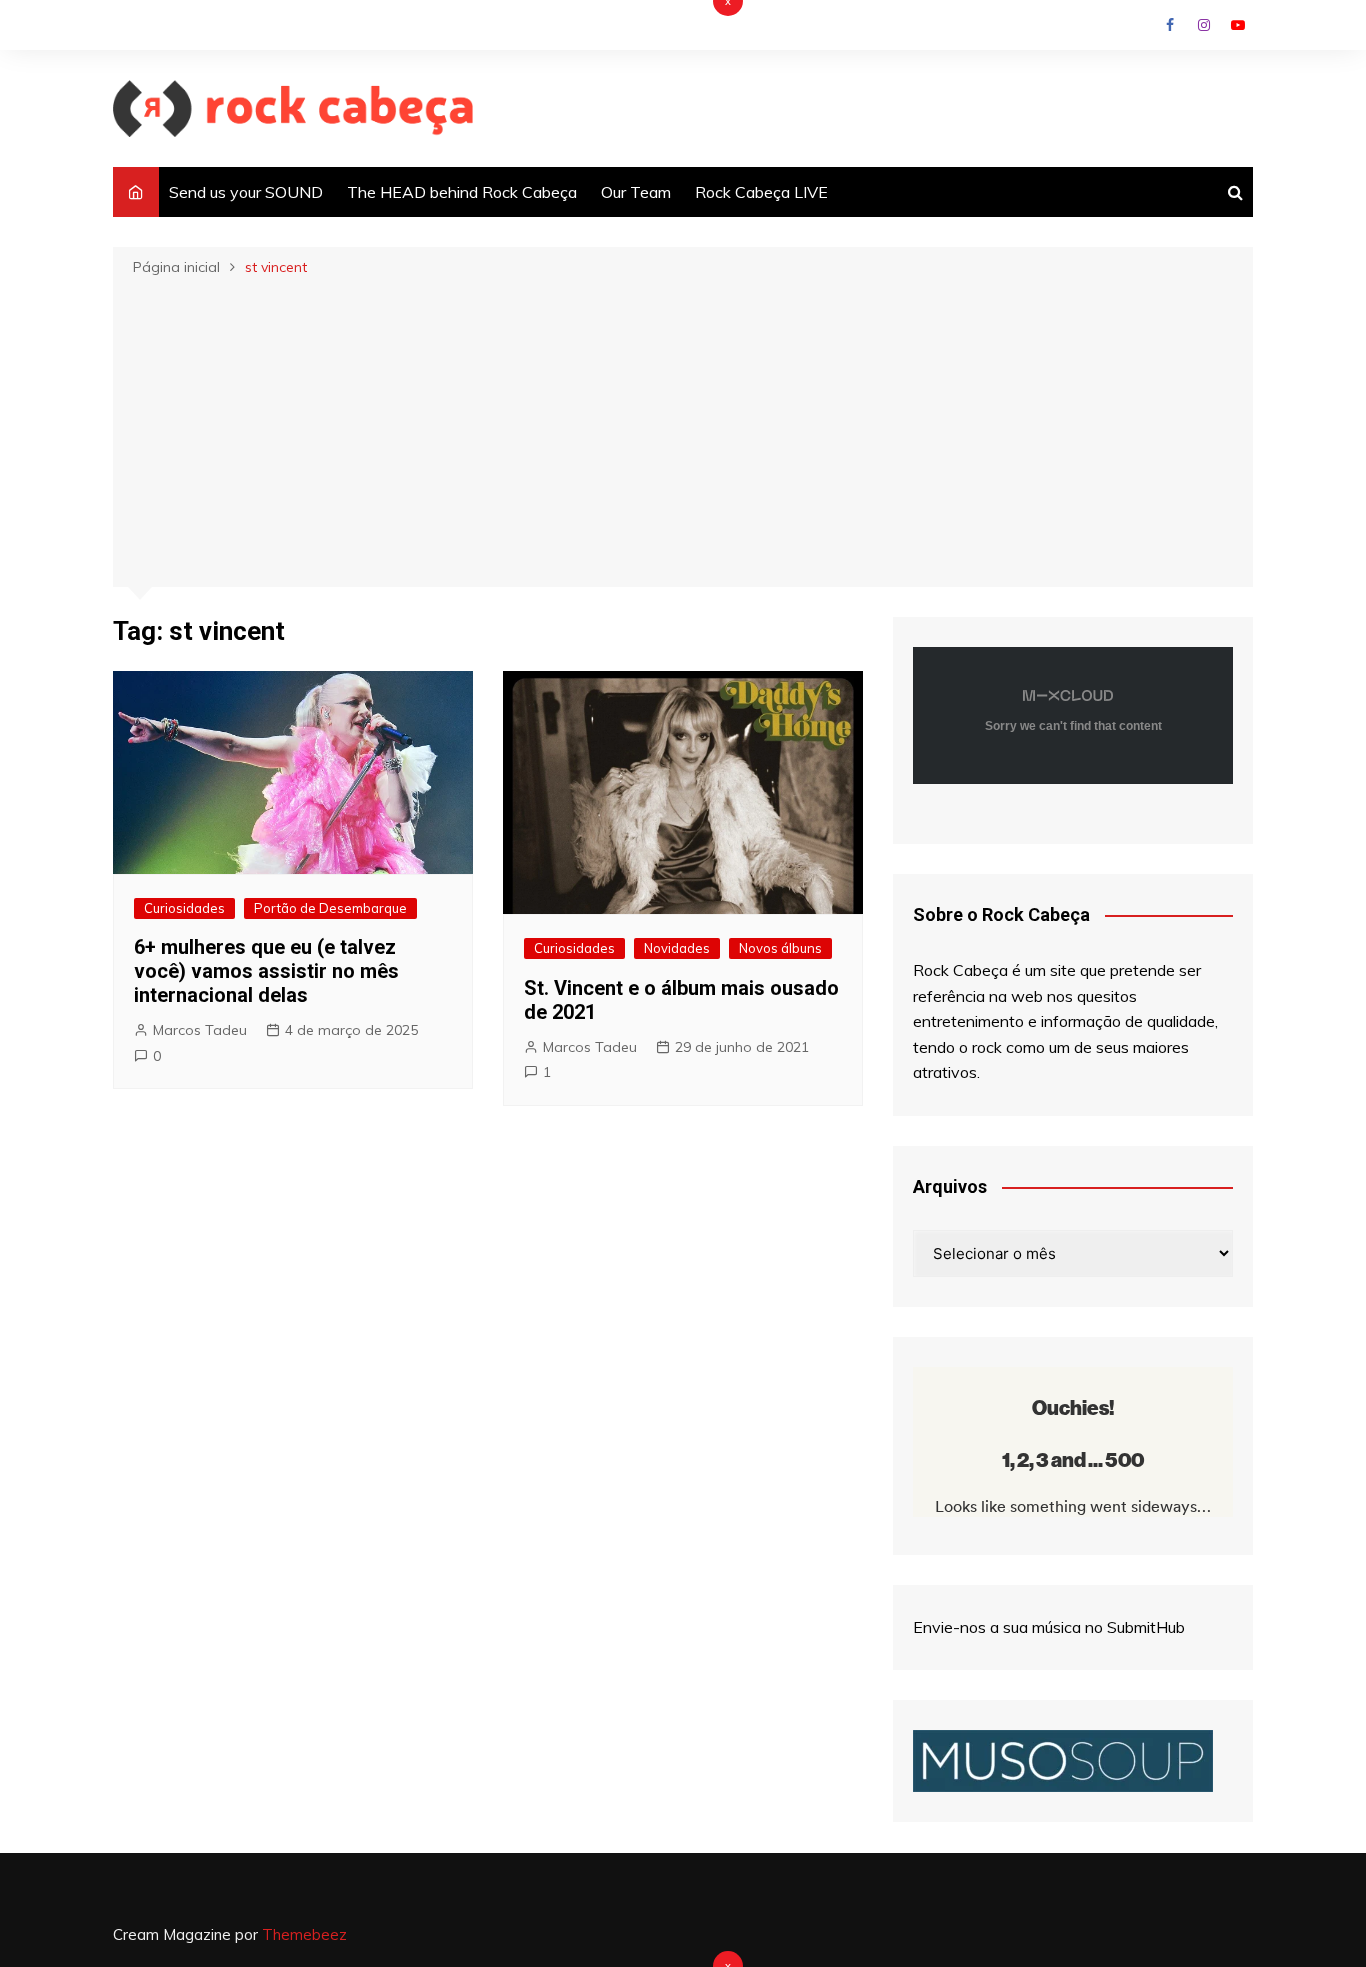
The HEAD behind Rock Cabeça (462, 192)
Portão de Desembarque (330, 908)
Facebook (1170, 25)
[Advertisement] (683, 430)
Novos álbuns (780, 948)
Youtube (1238, 25)
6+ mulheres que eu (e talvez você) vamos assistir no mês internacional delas (266, 971)
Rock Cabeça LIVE (761, 192)
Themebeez (304, 1934)
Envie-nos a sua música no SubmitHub (1049, 1627)
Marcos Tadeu (200, 1030)
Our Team (636, 192)
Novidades (677, 948)
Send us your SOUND (246, 192)
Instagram (1204, 25)
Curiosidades (184, 908)
